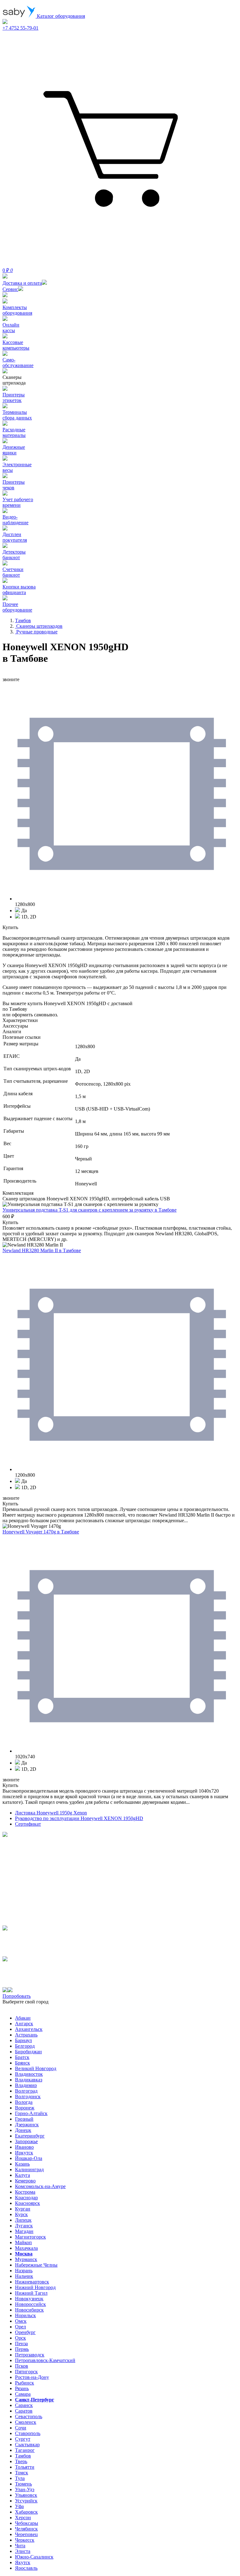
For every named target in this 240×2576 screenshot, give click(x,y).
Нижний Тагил (31, 2293)
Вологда (24, 2102)
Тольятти (25, 2467)
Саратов (24, 2411)
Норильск (25, 2315)
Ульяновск (26, 2495)
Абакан (23, 2018)
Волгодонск (28, 2097)
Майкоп (23, 2242)
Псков (22, 2366)
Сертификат (28, 1824)
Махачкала (26, 2248)
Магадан (24, 2231)
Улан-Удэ (25, 2489)
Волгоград (26, 2091)
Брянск (22, 2063)
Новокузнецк (29, 2299)
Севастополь (29, 2416)
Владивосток (29, 2074)
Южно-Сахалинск (34, 2557)
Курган (23, 2209)
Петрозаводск (30, 2355)
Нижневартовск (32, 2282)
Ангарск (24, 2024)
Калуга (22, 2175)
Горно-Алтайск (31, 2113)
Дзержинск (27, 2125)
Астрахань (26, 2035)
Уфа (19, 2506)
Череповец (26, 2534)
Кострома (25, 2192)
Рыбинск (25, 2383)
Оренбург (25, 2332)
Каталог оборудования (60, 16)
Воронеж (25, 2108)
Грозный (24, 2119)
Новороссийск (30, 2304)
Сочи (21, 2428)
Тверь (21, 2461)
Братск (22, 2057)
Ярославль (26, 2568)
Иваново (24, 2147)
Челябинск (26, 2529)
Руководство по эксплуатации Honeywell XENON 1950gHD (79, 1818)
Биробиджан (28, 2052)
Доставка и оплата (22, 283)
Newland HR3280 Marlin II (42, 1250)
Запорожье (26, 2141)
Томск (22, 2473)
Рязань (22, 2388)
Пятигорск (26, 2372)
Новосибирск (29, 2310)
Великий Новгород (36, 2068)
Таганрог (25, 2450)
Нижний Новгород (35, 2287)
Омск (21, 2321)
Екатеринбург (30, 2136)
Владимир (26, 2085)
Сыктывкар (27, 2445)
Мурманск (26, 2259)
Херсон (23, 2518)
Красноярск (27, 2203)
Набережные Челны (36, 2265)
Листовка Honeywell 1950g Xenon (51, 1813)
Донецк (23, 2130)
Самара (23, 2394)
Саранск (24, 2405)
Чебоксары (27, 2523)
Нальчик (24, 2276)
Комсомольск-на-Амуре (40, 2186)
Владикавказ (29, 2080)
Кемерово (25, 2181)
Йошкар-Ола (29, 2158)
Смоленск (26, 2422)
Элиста (23, 2551)
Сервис (10, 289)
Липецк (23, 2220)
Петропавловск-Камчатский (45, 2360)
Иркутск (24, 2153)
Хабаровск (26, 2512)
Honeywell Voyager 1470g (41, 1532)
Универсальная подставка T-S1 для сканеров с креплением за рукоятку (90, 1210)
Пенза (21, 2344)
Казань (22, 2164)
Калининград (29, 2169)
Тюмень (23, 2484)
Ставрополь (28, 2433)
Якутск (23, 2562)
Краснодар (26, 2198)
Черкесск (25, 2540)
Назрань (24, 2271)
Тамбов (23, 2456)
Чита (20, 2546)
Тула (20, 2478)
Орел (20, 2327)
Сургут (23, 2439)
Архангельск (29, 2029)
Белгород (25, 2046)
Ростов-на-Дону (32, 2377)
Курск (21, 2214)
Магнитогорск (30, 2237)
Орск (20, 2338)
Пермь (22, 2349)
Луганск (24, 2226)
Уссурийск (26, 2501)
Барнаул (23, 2040)
